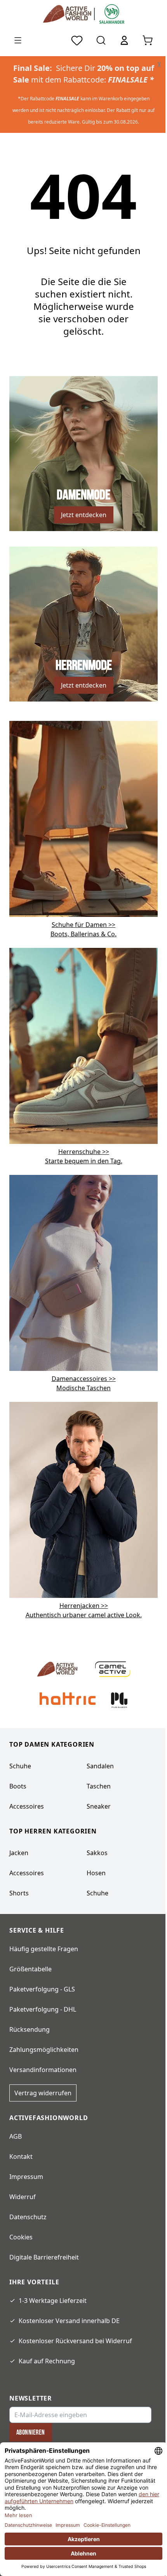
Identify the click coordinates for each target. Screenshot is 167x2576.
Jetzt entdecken (84, 515)
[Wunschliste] (77, 40)
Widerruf (23, 2197)
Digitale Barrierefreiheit (44, 2257)
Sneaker (99, 1806)
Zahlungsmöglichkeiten (44, 2050)
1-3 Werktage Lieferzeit (53, 2301)
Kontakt (21, 2156)
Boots (18, 1786)
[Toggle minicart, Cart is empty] (148, 40)
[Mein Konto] (124, 40)
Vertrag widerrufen (43, 2093)
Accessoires (27, 1806)
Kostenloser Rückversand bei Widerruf (75, 2341)
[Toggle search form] (101, 40)
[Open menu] (18, 40)
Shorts (19, 1893)
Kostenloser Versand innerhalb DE (69, 2321)
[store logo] (68, 14)
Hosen (96, 1873)
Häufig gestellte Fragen (44, 1949)
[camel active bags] (83, 1499)
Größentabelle (30, 1969)
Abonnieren (31, 2432)
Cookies (21, 2237)
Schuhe (20, 1766)
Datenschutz (28, 2217)
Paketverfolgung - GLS (42, 1989)
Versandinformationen (43, 2070)
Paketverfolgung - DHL (43, 2009)
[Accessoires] (83, 1272)
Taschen (99, 1786)
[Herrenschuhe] (83, 1045)
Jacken (19, 1853)
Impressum (26, 2177)
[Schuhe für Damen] (83, 818)
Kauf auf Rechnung (47, 2361)
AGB (16, 2136)
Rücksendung (30, 2029)
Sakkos (97, 1853)
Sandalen (100, 1766)
